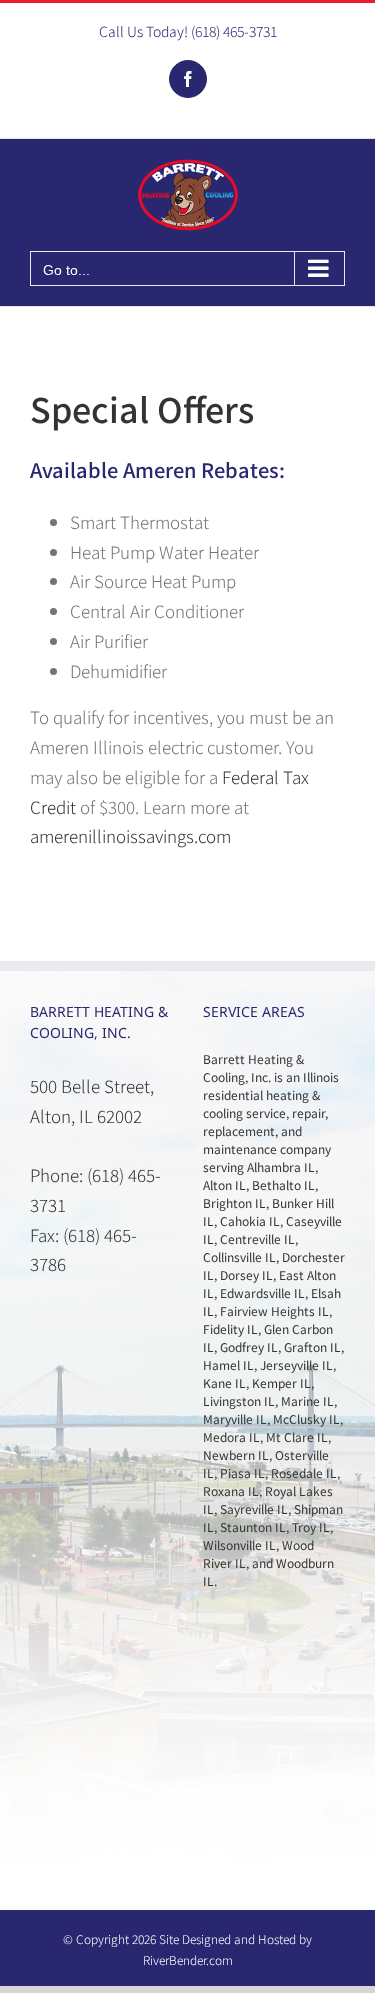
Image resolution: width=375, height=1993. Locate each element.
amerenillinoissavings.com (130, 835)
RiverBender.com (188, 1959)
